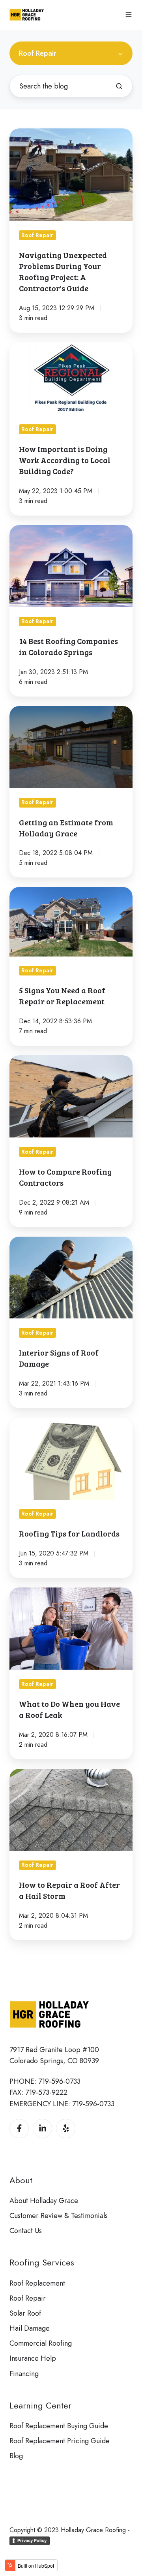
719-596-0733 (59, 2081)
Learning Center (40, 2406)
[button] (129, 15)
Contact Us (26, 2231)
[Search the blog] (119, 86)
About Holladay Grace (44, 2201)
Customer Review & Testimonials (59, 2216)
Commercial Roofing (41, 2343)
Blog (16, 2456)
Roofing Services (42, 2262)
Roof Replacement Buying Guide (59, 2426)
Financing (24, 2374)
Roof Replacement (37, 2283)
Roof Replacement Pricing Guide (60, 2441)
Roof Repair (28, 2298)
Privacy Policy (32, 2540)
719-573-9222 (46, 2092)
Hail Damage (30, 2328)
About (21, 2180)
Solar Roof (25, 2313)
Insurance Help (33, 2358)
